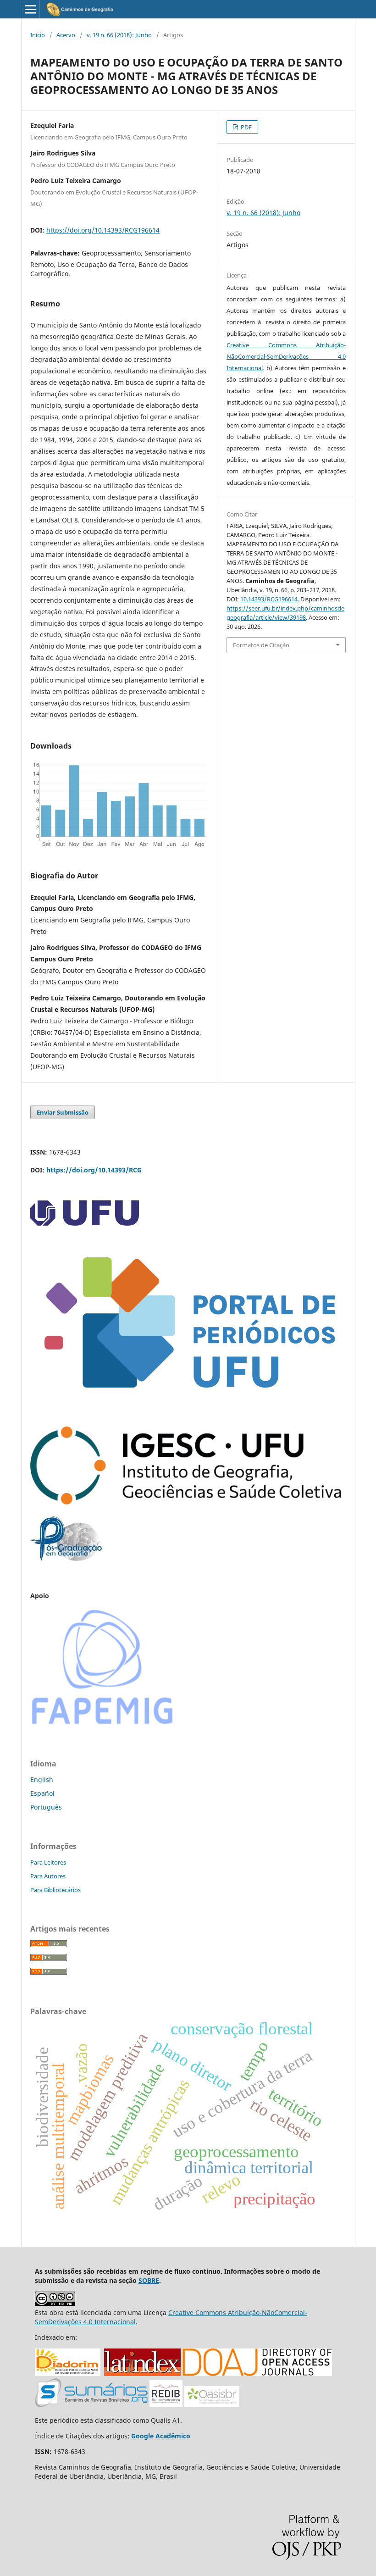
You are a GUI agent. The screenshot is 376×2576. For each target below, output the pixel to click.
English (42, 1779)
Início (38, 35)
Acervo (66, 35)
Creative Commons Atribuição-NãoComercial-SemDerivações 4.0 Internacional (286, 356)
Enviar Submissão (63, 1112)
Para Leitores (48, 1862)
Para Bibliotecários (55, 1890)
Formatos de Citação (261, 645)
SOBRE (149, 2280)
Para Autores (48, 1876)
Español (42, 1793)
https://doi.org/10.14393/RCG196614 (103, 230)
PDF (246, 127)
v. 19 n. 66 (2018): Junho (119, 35)
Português (46, 1807)
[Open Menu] (30, 9)
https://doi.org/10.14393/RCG (94, 1170)
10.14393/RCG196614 (269, 599)
